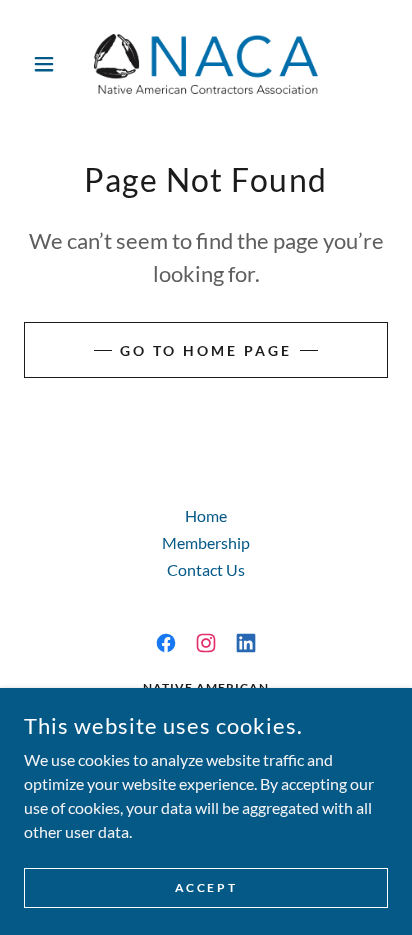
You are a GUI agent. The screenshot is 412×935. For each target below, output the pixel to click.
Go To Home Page (206, 350)
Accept (206, 887)
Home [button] (206, 515)
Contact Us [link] (206, 569)
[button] (51, 64)
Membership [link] (206, 542)
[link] (206, 64)
